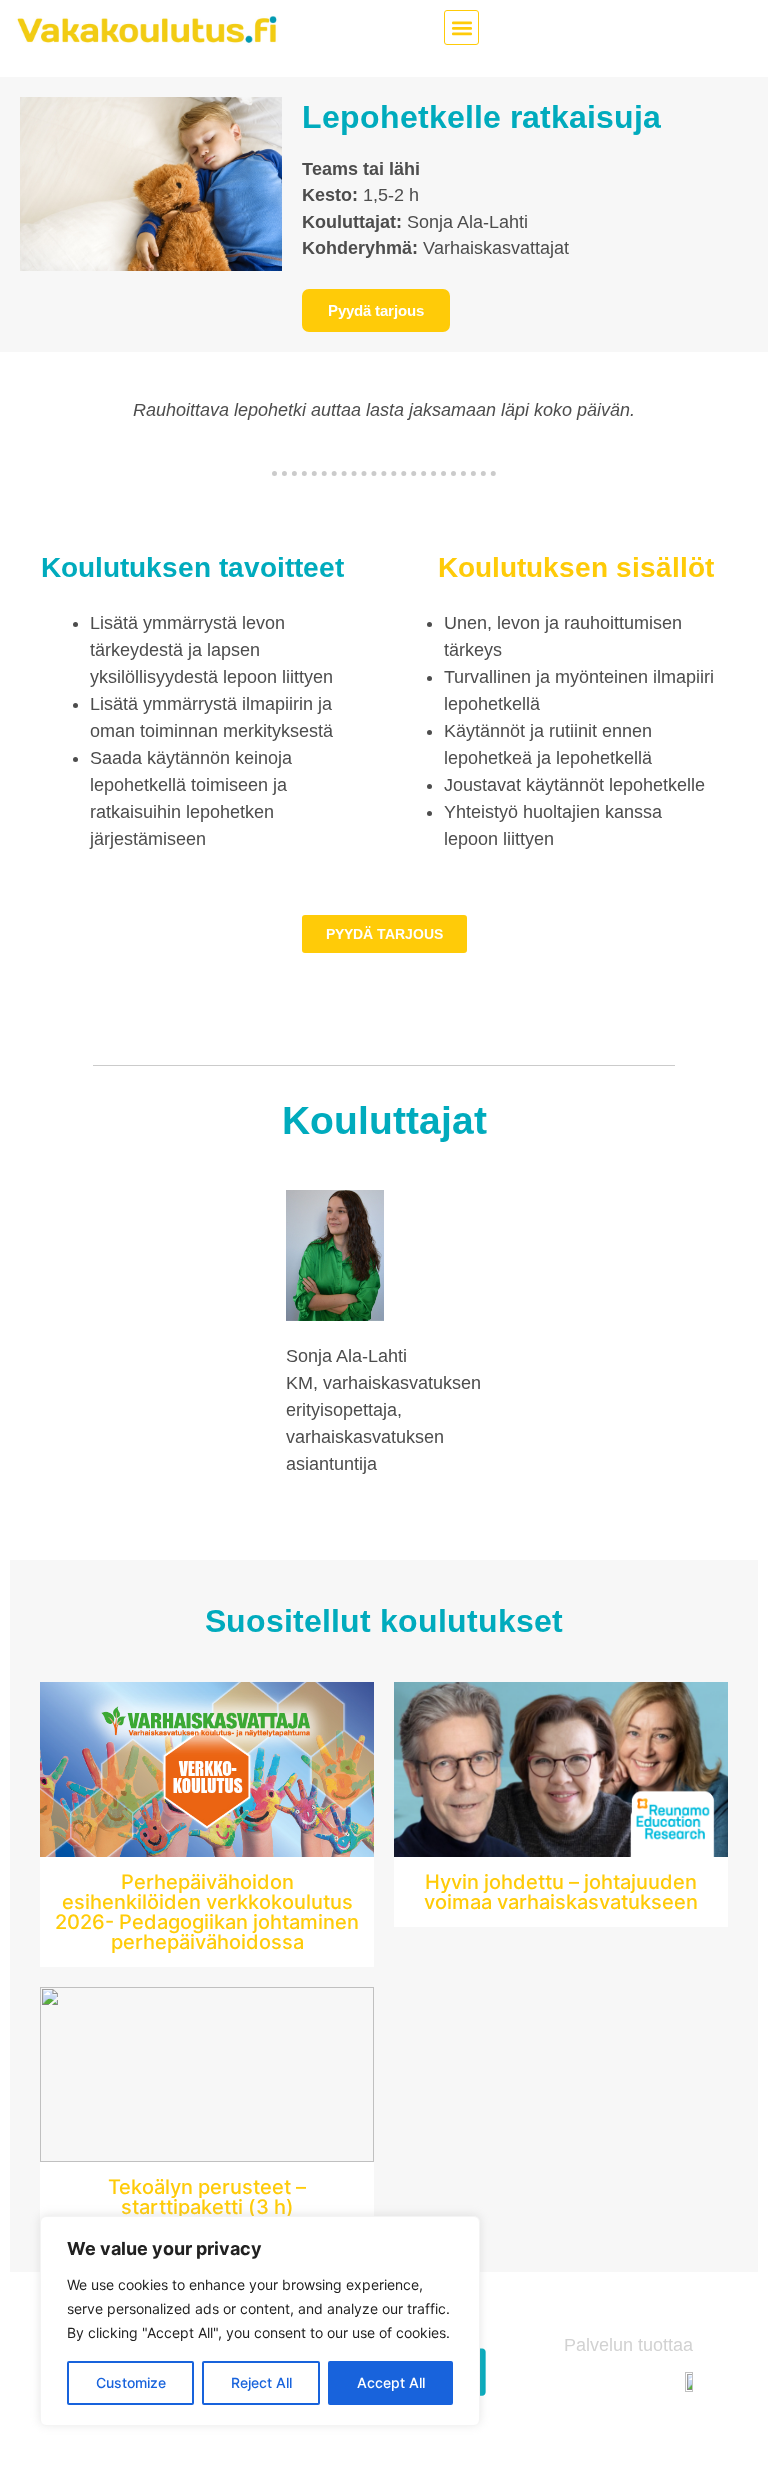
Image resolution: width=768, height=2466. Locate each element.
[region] (260, 2321)
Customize (131, 2382)
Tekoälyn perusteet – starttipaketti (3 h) (207, 2197)
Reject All (261, 2382)
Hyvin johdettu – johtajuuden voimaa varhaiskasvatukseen (561, 1892)
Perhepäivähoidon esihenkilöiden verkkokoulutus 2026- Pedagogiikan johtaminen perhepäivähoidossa (207, 1912)
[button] (461, 27)
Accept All (391, 2382)
